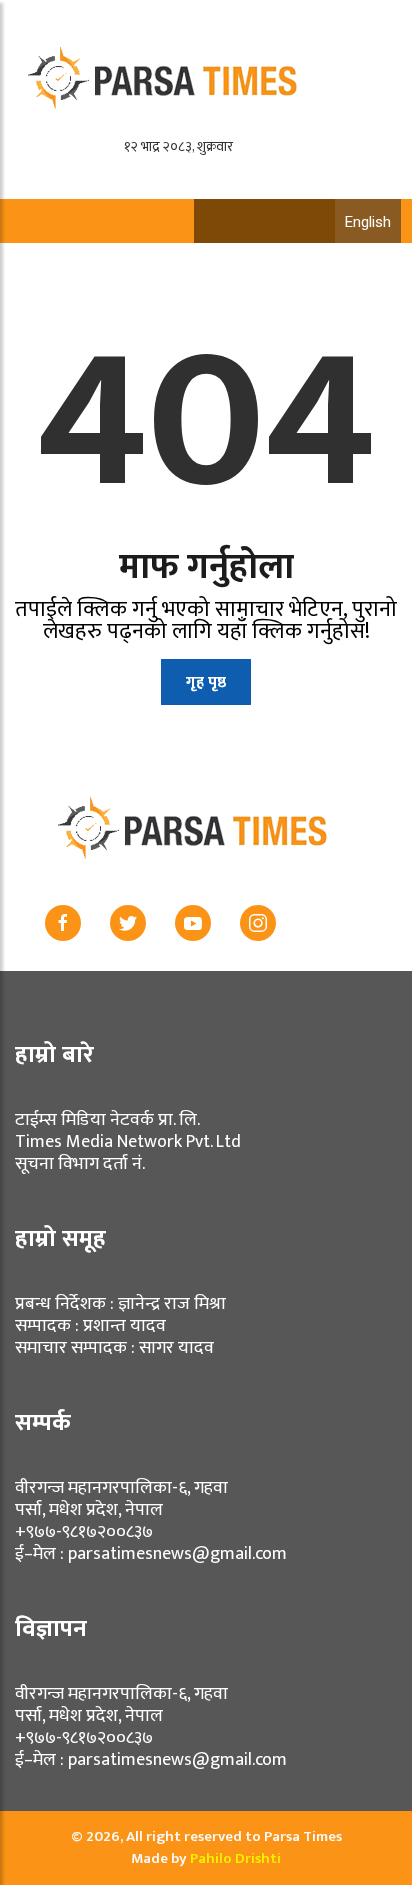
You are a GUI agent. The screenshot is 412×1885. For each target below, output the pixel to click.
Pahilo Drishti (235, 1858)
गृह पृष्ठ (206, 682)
